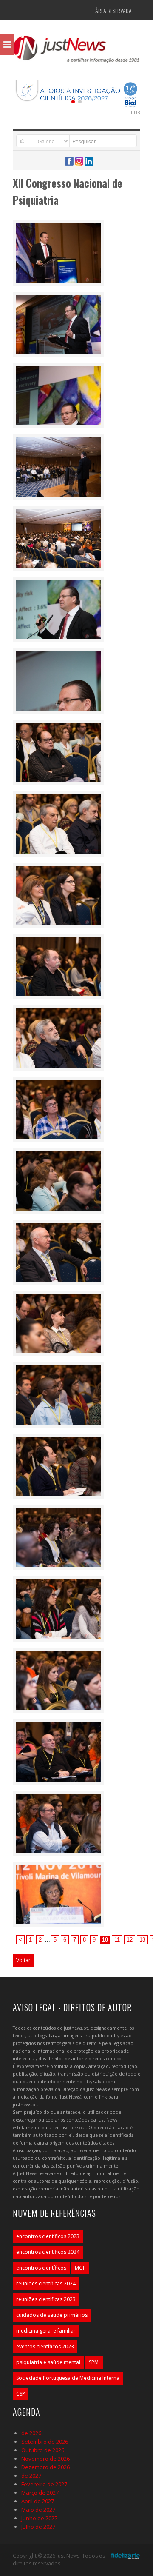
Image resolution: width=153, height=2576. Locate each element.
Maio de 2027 (38, 2510)
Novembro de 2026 (45, 2459)
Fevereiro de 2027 (44, 2484)
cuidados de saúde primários (52, 2315)
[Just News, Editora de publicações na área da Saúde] (76, 52)
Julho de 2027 (38, 2527)
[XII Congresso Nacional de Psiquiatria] (58, 252)
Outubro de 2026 (43, 2450)
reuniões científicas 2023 (46, 2299)
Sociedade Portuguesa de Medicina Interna (68, 2378)
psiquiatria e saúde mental (48, 2362)
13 (142, 1940)
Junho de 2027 (39, 2518)
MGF (80, 2268)
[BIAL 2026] (76, 94)
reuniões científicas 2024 (46, 2283)
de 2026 (31, 2433)
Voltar (23, 1960)
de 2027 (31, 2476)
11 (117, 1940)
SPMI (94, 2362)
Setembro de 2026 (45, 2442)
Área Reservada (113, 10)
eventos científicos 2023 (45, 2346)
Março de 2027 (40, 2493)
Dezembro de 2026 (45, 2467)
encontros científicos (41, 2268)
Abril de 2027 (38, 2501)
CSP (21, 2394)
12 (130, 1940)
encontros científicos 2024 (48, 2252)
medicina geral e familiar (46, 2331)
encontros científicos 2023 (48, 2236)
